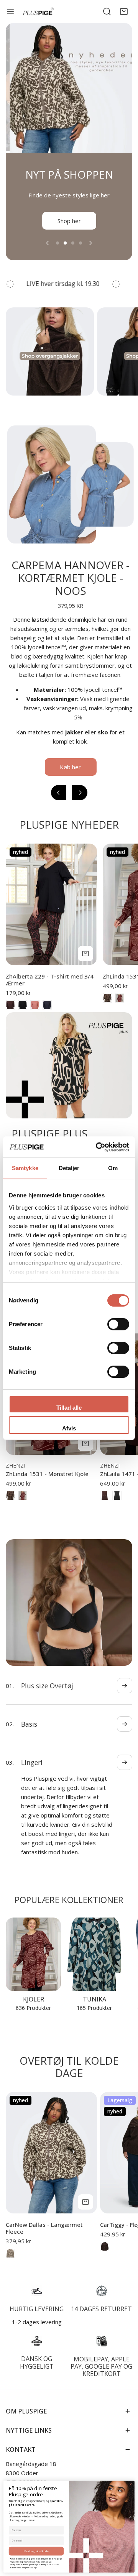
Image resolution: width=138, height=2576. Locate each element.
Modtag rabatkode (36, 2551)
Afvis (69, 1428)
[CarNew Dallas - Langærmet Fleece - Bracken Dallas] (10, 2244)
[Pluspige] (38, 12)
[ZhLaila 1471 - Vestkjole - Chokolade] (105, 1505)
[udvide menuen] (10, 11)
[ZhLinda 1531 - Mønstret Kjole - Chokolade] (107, 1007)
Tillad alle (69, 1408)
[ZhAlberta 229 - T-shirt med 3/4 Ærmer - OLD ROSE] (35, 1014)
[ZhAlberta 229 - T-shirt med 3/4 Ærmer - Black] (23, 1014)
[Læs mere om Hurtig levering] (37, 2282)
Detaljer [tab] (69, 1168)
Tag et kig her (69, 230)
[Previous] (48, 252)
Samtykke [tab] (25, 1168)
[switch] (118, 1324)
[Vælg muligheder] (85, 963)
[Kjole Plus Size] (33, 1945)
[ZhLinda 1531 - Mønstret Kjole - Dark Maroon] (120, 1007)
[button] (124, 11)
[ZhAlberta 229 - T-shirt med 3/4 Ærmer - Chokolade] (10, 1014)
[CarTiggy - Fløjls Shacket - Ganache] (105, 2237)
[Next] (90, 252)
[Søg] (107, 11)
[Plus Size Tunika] (94, 1945)
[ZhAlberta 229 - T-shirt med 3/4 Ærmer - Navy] (47, 1014)
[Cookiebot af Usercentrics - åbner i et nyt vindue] (97, 1147)
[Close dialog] (131, 2484)
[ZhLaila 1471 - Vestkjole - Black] (117, 1505)
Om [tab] (113, 1168)
